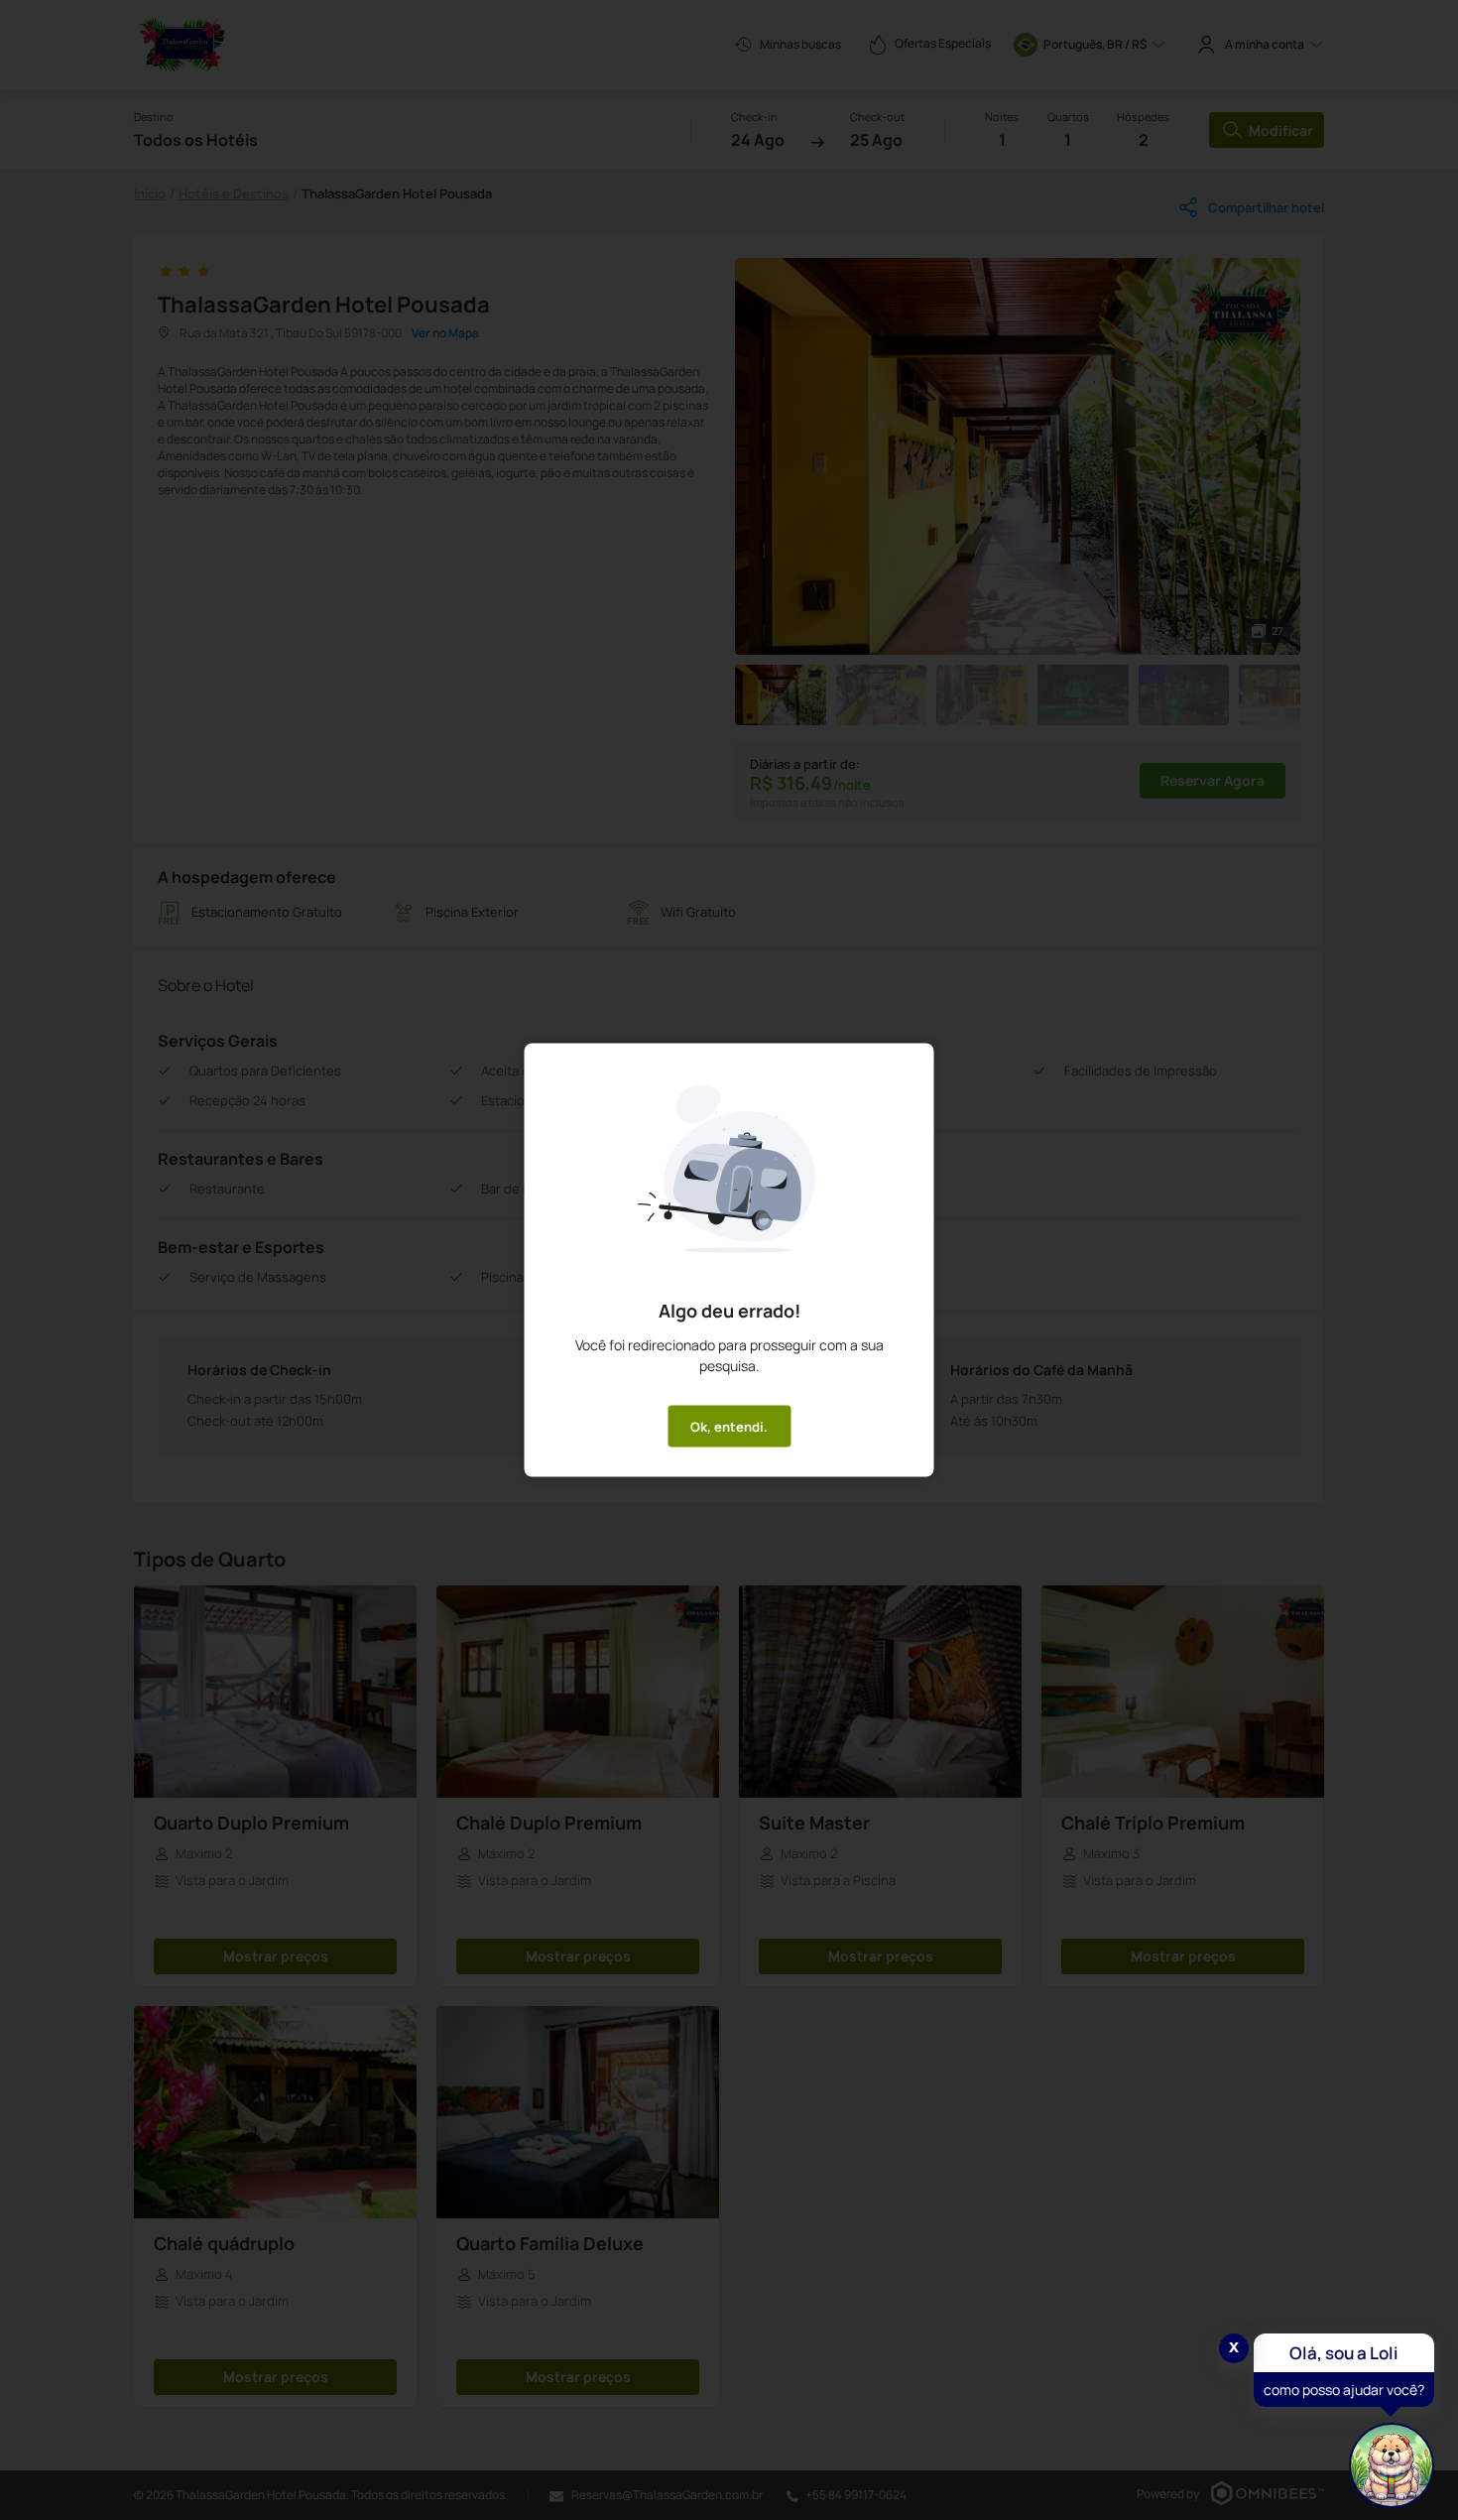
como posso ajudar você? (1344, 2390)
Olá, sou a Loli (1344, 2353)
